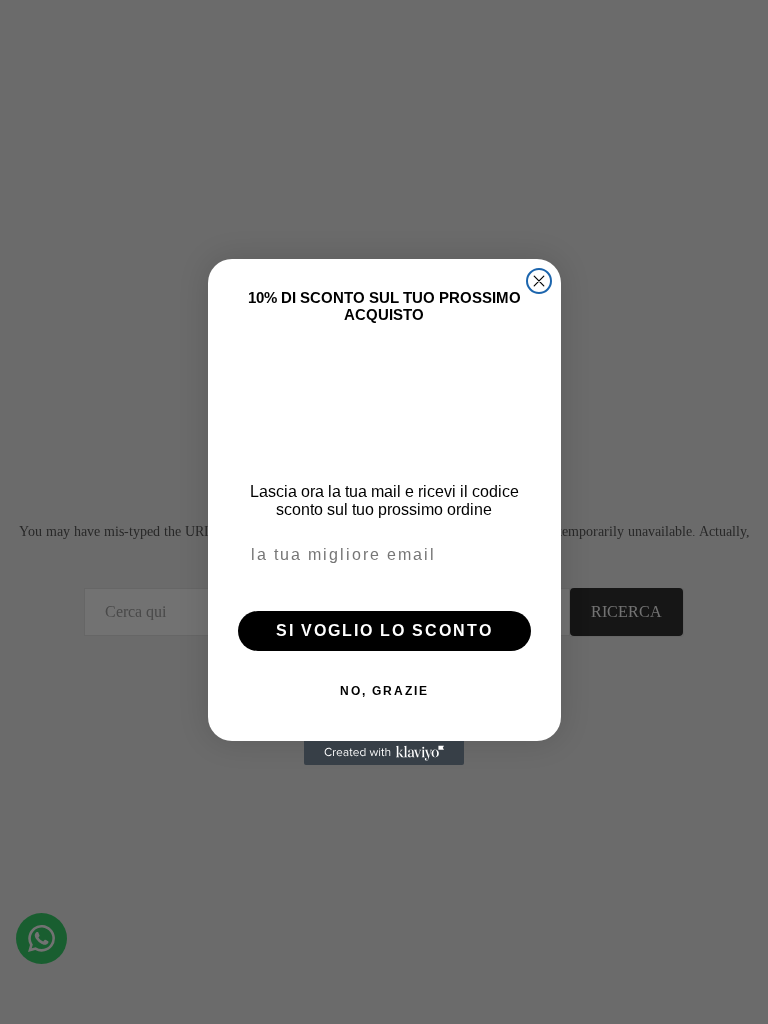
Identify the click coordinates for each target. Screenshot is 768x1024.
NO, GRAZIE (384, 691)
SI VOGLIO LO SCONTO (384, 630)
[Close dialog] (539, 281)
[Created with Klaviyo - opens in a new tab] (384, 753)
